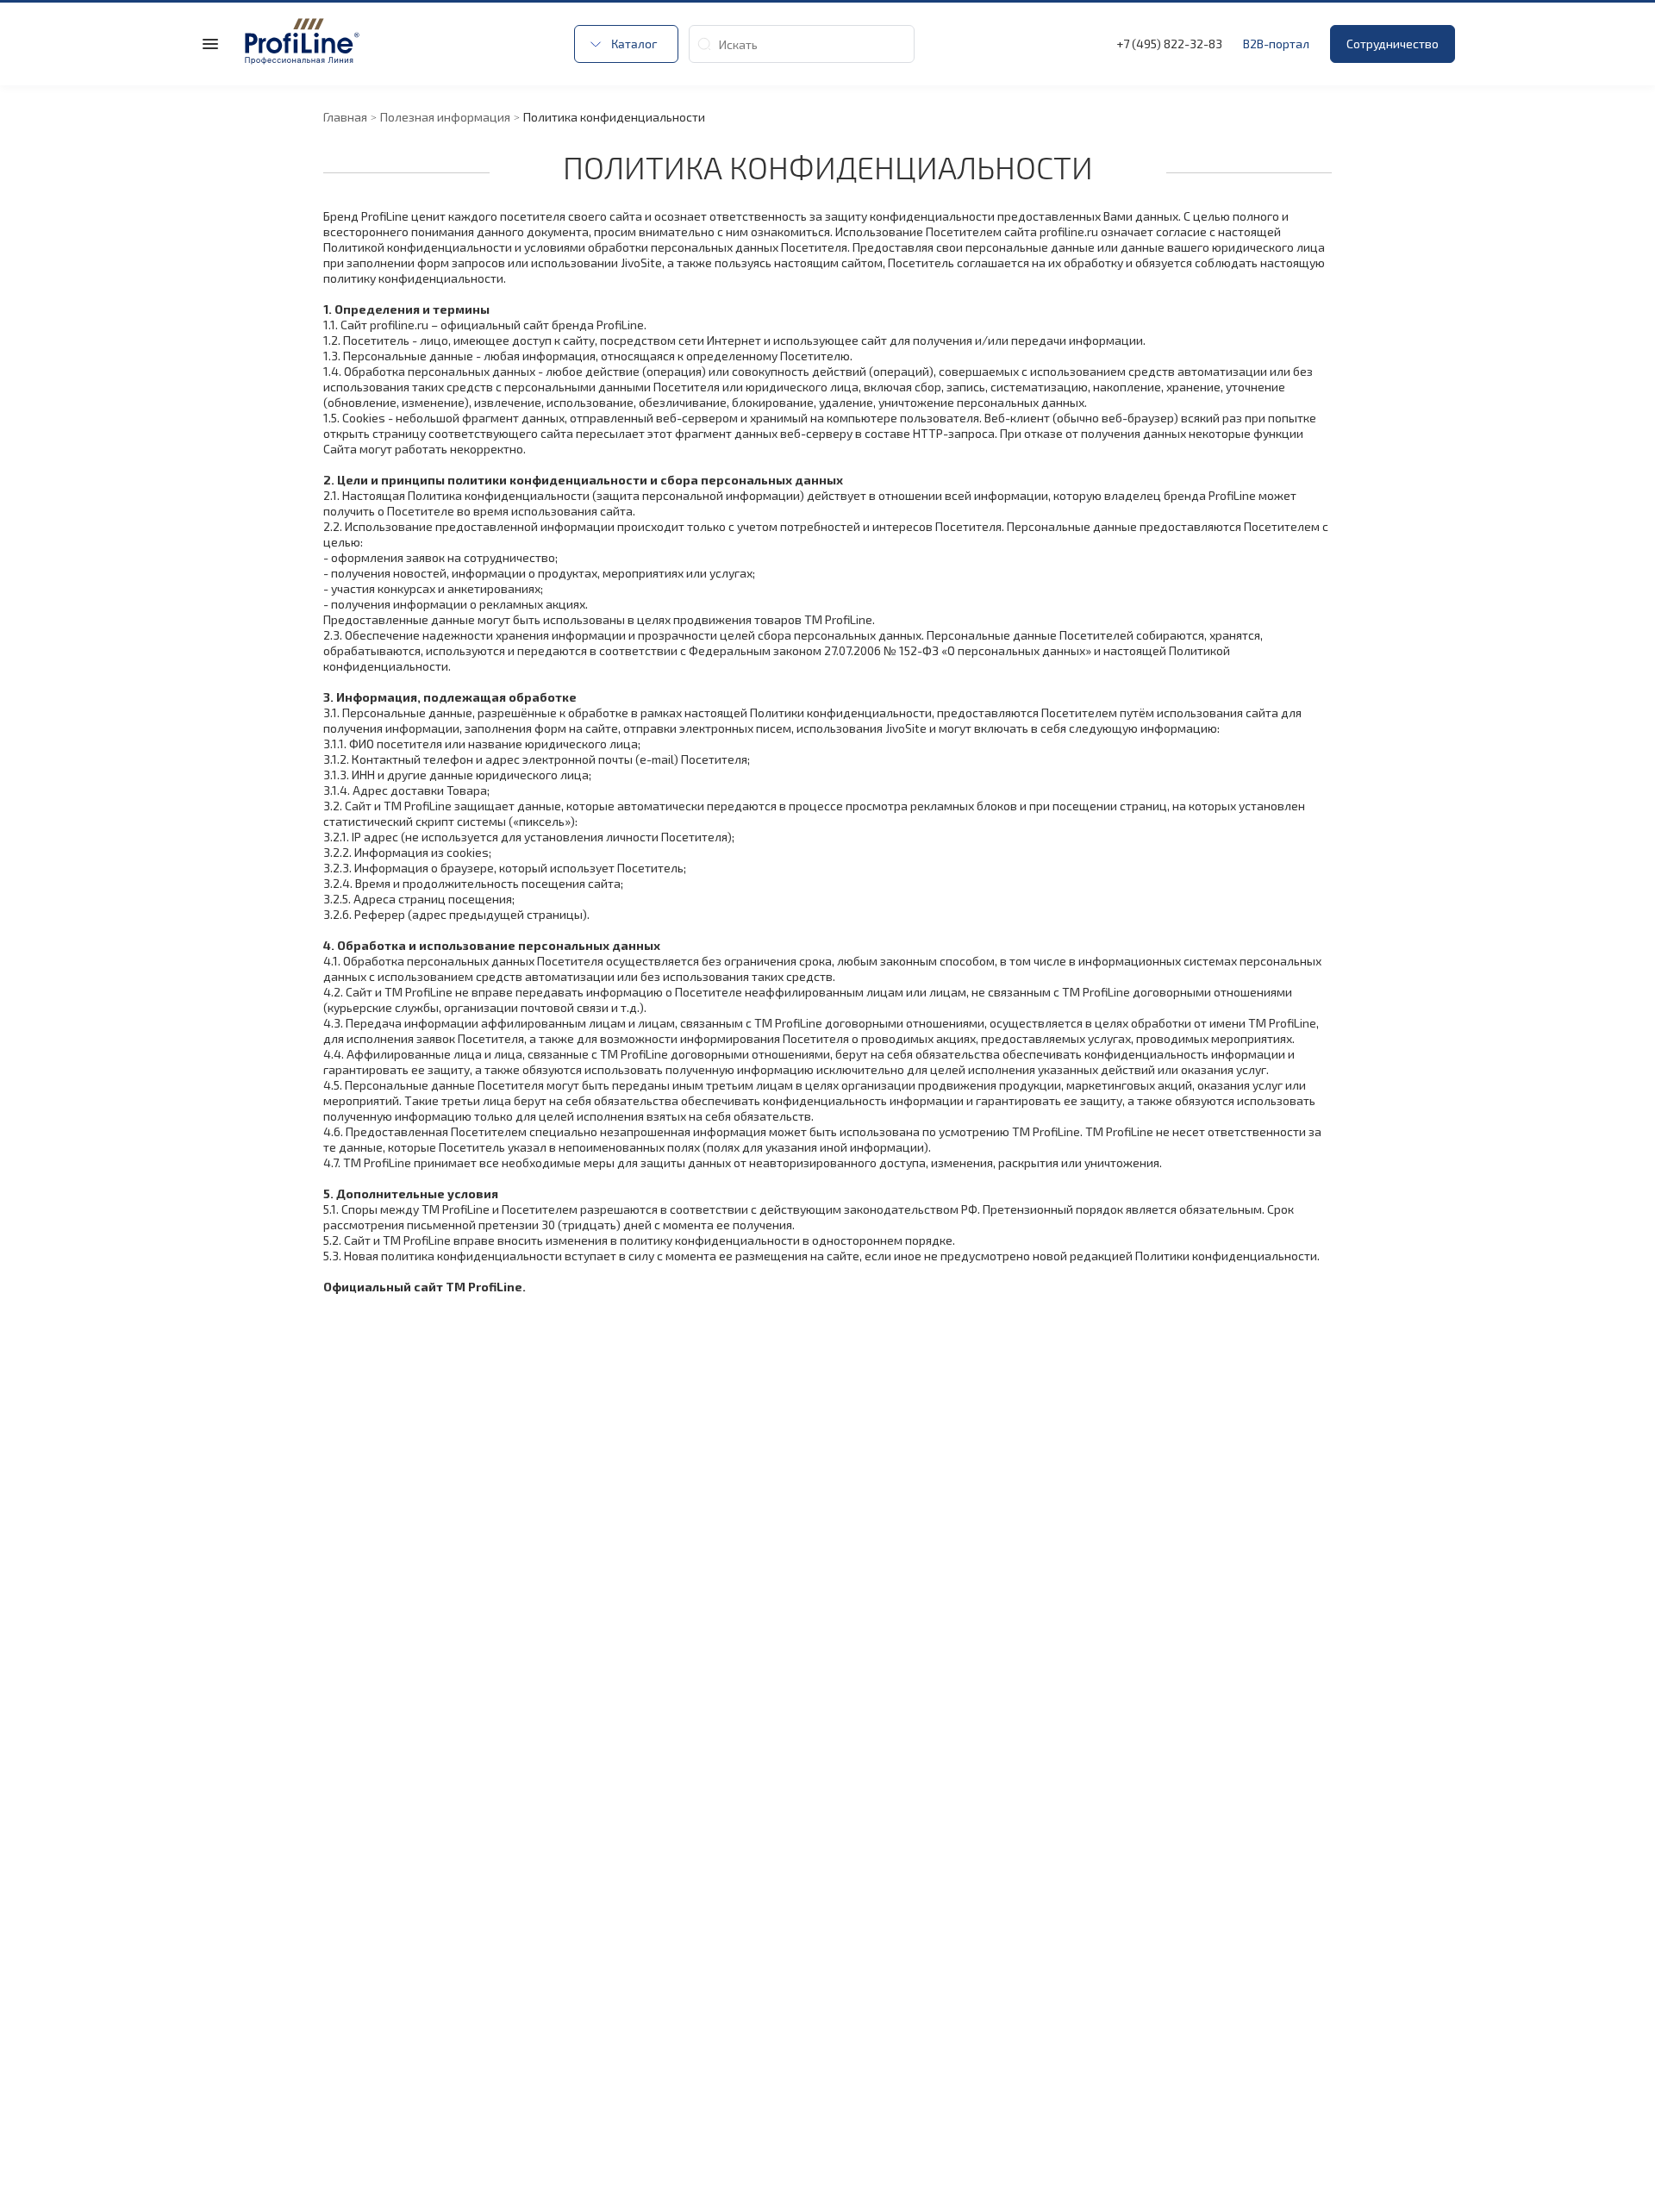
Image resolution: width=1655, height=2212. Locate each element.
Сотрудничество (1393, 44)
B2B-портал (1276, 44)
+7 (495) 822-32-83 (1169, 44)
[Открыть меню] (210, 44)
